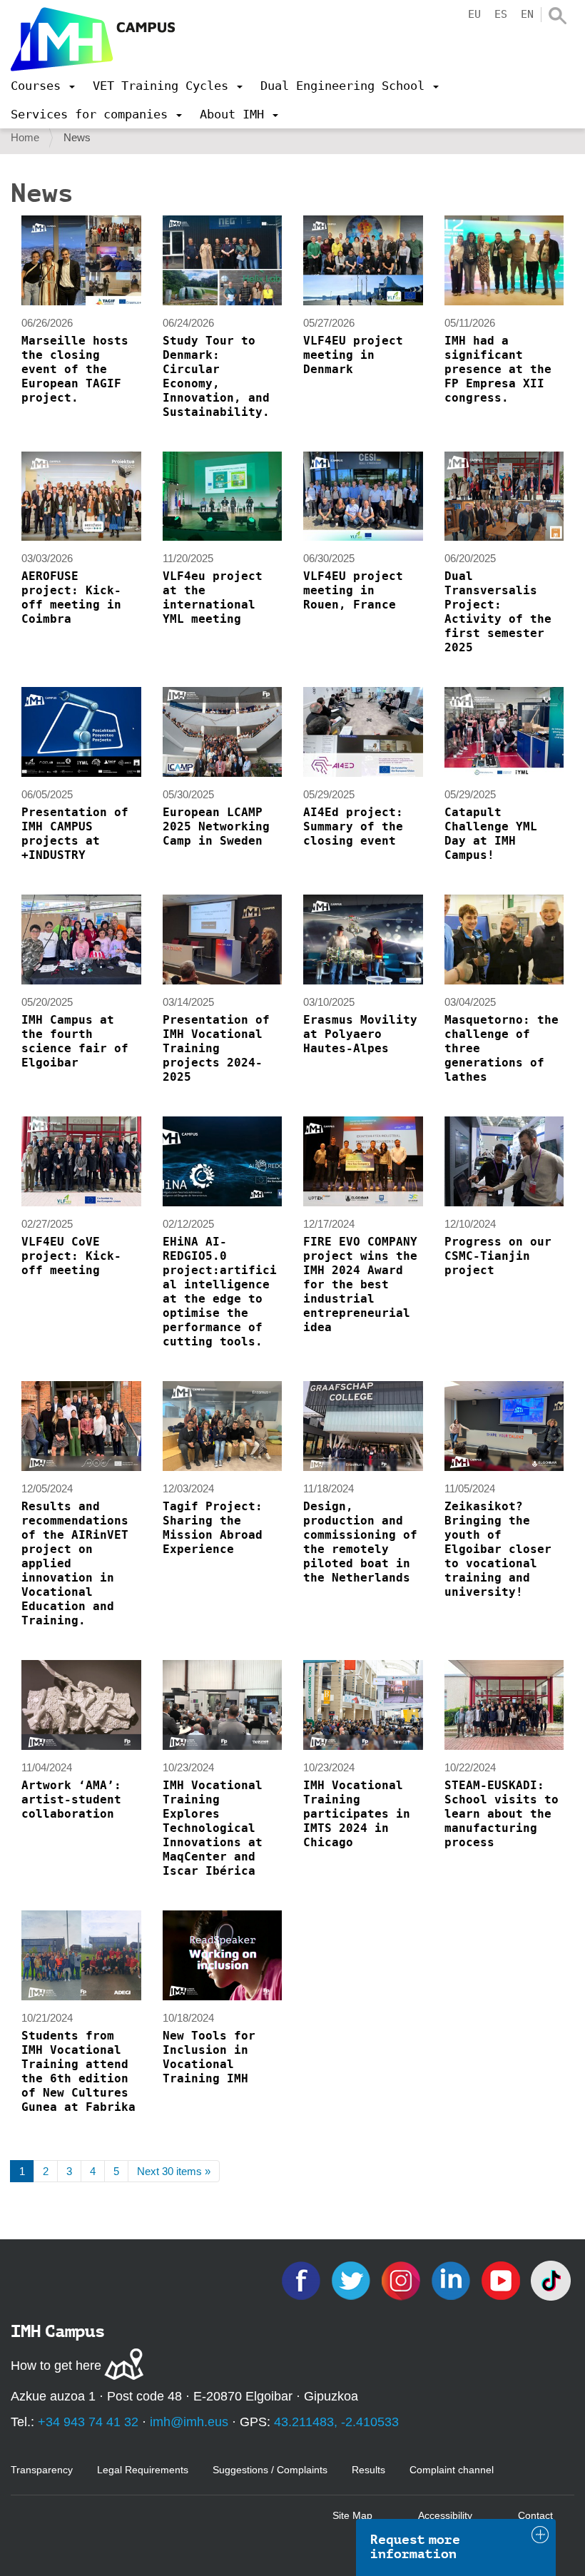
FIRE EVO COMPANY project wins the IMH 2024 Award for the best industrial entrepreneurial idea (360, 1284)
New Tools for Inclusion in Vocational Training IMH (209, 2057)
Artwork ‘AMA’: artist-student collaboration (71, 1799)
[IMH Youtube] (502, 2280)
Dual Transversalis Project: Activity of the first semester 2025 (498, 612)
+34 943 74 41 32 (88, 2422)
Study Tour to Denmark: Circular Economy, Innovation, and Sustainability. (216, 376)
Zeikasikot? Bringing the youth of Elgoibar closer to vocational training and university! (498, 1549)
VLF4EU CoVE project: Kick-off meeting (71, 1256)
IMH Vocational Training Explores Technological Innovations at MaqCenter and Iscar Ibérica (213, 1828)
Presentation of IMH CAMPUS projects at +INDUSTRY (75, 834)
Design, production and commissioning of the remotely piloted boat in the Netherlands (360, 1542)
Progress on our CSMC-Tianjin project (498, 1256)
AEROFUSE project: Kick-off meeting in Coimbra (71, 597)
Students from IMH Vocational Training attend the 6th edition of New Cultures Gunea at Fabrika (78, 2071)
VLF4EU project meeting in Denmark (353, 355)
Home (25, 137)
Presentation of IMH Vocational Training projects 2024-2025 (216, 1048)
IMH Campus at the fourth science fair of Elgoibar (75, 1041)
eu (474, 14)
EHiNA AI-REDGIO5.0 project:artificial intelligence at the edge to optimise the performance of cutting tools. (220, 1292)
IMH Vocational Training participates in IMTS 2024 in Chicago (357, 1814)
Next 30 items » (174, 2171)
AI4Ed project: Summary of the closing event (353, 826)
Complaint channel (452, 2470)
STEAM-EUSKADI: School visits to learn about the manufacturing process (502, 1814)
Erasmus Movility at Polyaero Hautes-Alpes (360, 1034)
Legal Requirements (143, 2470)
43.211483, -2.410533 (336, 2422)
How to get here (56, 2366)
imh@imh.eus (189, 2422)
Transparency (42, 2470)
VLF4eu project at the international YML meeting (213, 597)
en (527, 14)
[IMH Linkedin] (452, 2280)
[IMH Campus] (93, 39)
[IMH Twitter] (352, 2280)
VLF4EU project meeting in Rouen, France (353, 590)
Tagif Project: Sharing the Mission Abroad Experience (213, 1528)
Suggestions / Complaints (270, 2470)
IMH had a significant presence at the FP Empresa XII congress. (498, 369)
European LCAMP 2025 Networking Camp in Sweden (216, 826)
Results (368, 2470)
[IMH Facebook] (302, 2280)
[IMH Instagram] (402, 2280)
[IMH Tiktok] (551, 2280)
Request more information (415, 2547)
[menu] (43, 86)
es (501, 14)
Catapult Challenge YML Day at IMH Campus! (491, 834)
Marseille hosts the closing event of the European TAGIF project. (75, 369)
